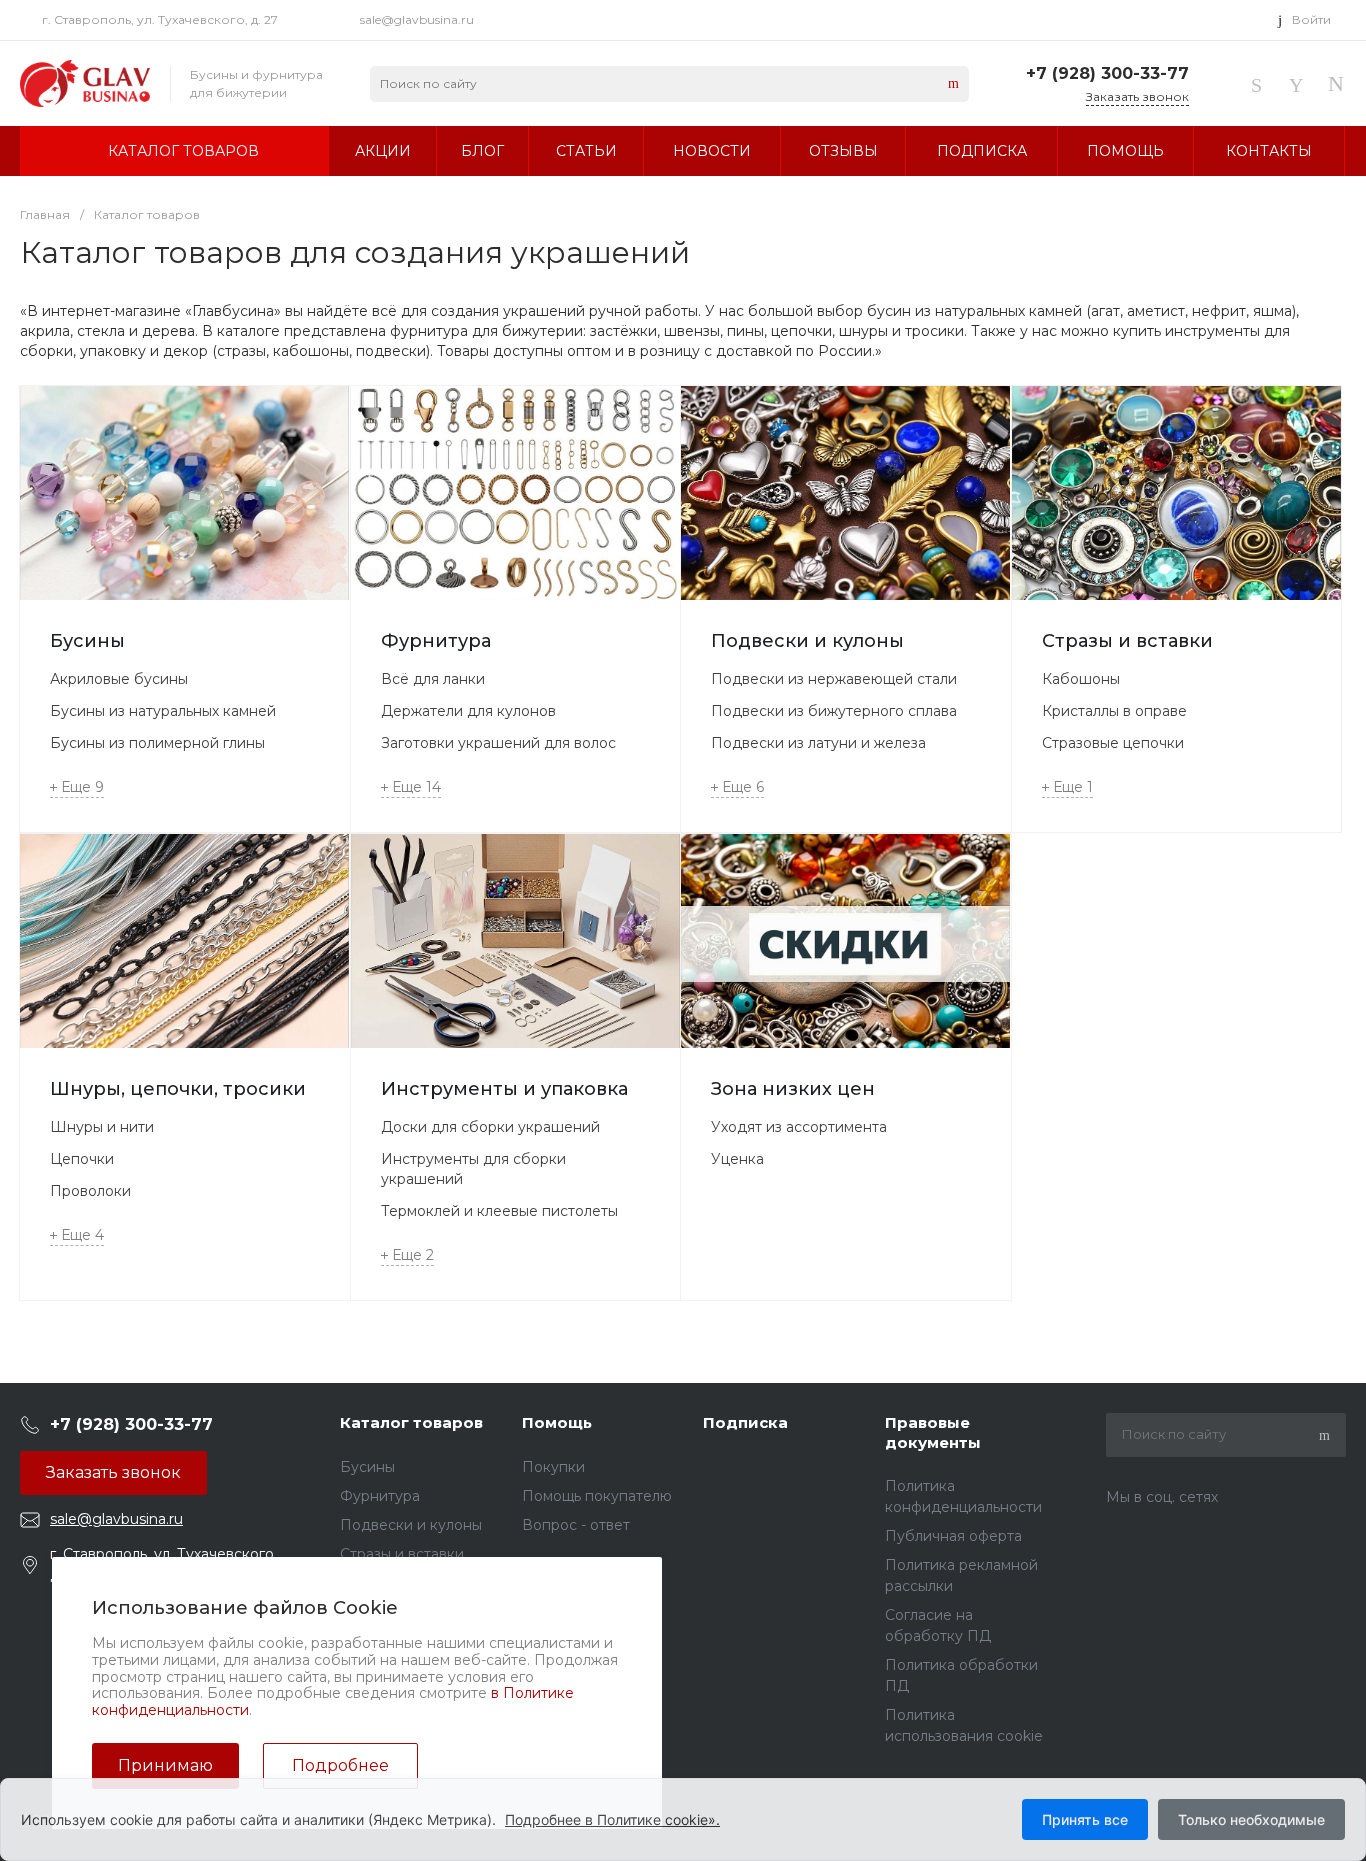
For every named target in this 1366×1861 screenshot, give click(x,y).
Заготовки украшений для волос (498, 743)
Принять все (1085, 1819)
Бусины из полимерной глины (157, 743)
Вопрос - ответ (576, 1525)
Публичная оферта (953, 1536)
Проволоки (90, 1191)
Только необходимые (1251, 1819)
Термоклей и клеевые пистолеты (499, 1211)
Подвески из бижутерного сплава (834, 711)
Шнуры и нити (102, 1127)
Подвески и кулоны (807, 641)
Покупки (553, 1467)
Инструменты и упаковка (504, 1089)
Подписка (745, 1422)
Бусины (87, 641)
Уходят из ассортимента (799, 1127)
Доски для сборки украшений (490, 1127)
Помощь (557, 1422)
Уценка (737, 1159)
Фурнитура (436, 641)
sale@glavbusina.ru (417, 19)
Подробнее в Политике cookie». (612, 1819)
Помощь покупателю (597, 1496)
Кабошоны (1081, 679)
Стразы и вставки (1127, 641)
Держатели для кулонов (468, 711)
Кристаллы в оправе (1114, 711)
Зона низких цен (793, 1089)
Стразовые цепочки (1113, 743)
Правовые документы (933, 1432)
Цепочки (82, 1159)
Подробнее (340, 1765)
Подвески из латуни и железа (818, 743)
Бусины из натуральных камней (163, 711)
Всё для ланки (433, 679)
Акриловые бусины (119, 679)
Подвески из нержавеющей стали (834, 679)
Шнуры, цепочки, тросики (178, 1089)
